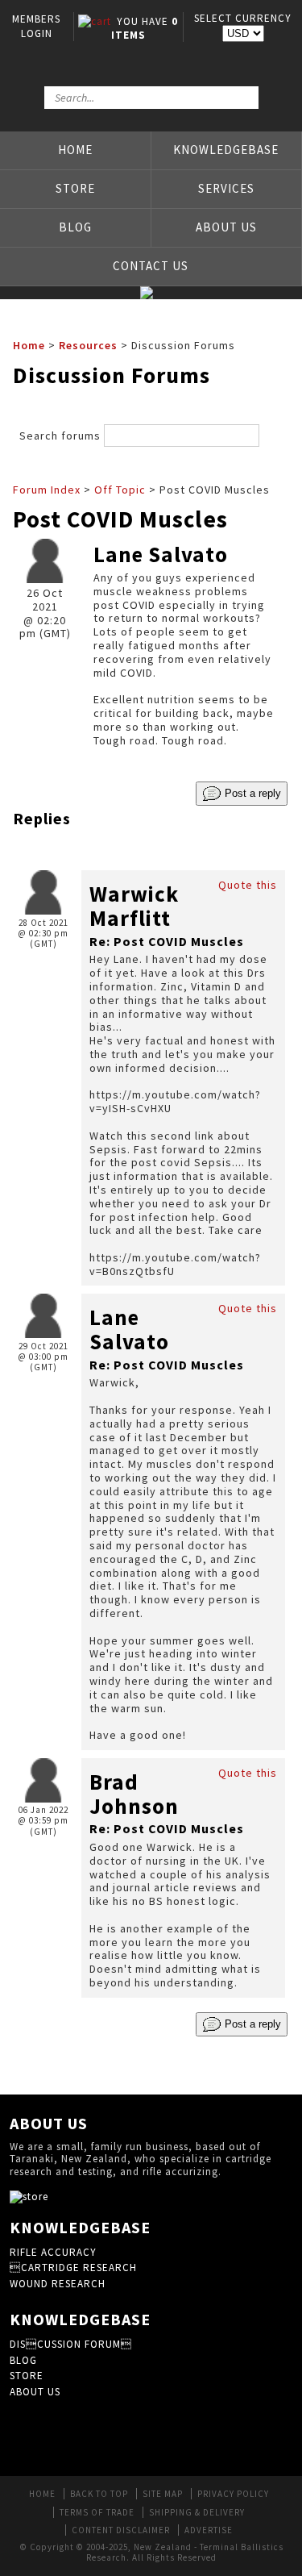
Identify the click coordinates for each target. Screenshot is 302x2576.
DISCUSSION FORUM (71, 2344)
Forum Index (47, 490)
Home (75, 150)
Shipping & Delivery (197, 2512)
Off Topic (120, 490)
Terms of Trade (97, 2512)
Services (226, 188)
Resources (88, 345)
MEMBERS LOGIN (36, 26)
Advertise (209, 2530)
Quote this (248, 885)
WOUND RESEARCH (58, 2284)
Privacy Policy (233, 2494)
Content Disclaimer (121, 2530)
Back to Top (99, 2494)
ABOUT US (35, 2392)
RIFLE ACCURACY (53, 2252)
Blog (75, 227)
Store (75, 188)
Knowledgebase (226, 150)
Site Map (163, 2494)
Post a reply (251, 793)
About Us (226, 227)
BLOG (23, 2360)
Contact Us (151, 266)
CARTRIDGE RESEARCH (73, 2268)
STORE (27, 2376)
